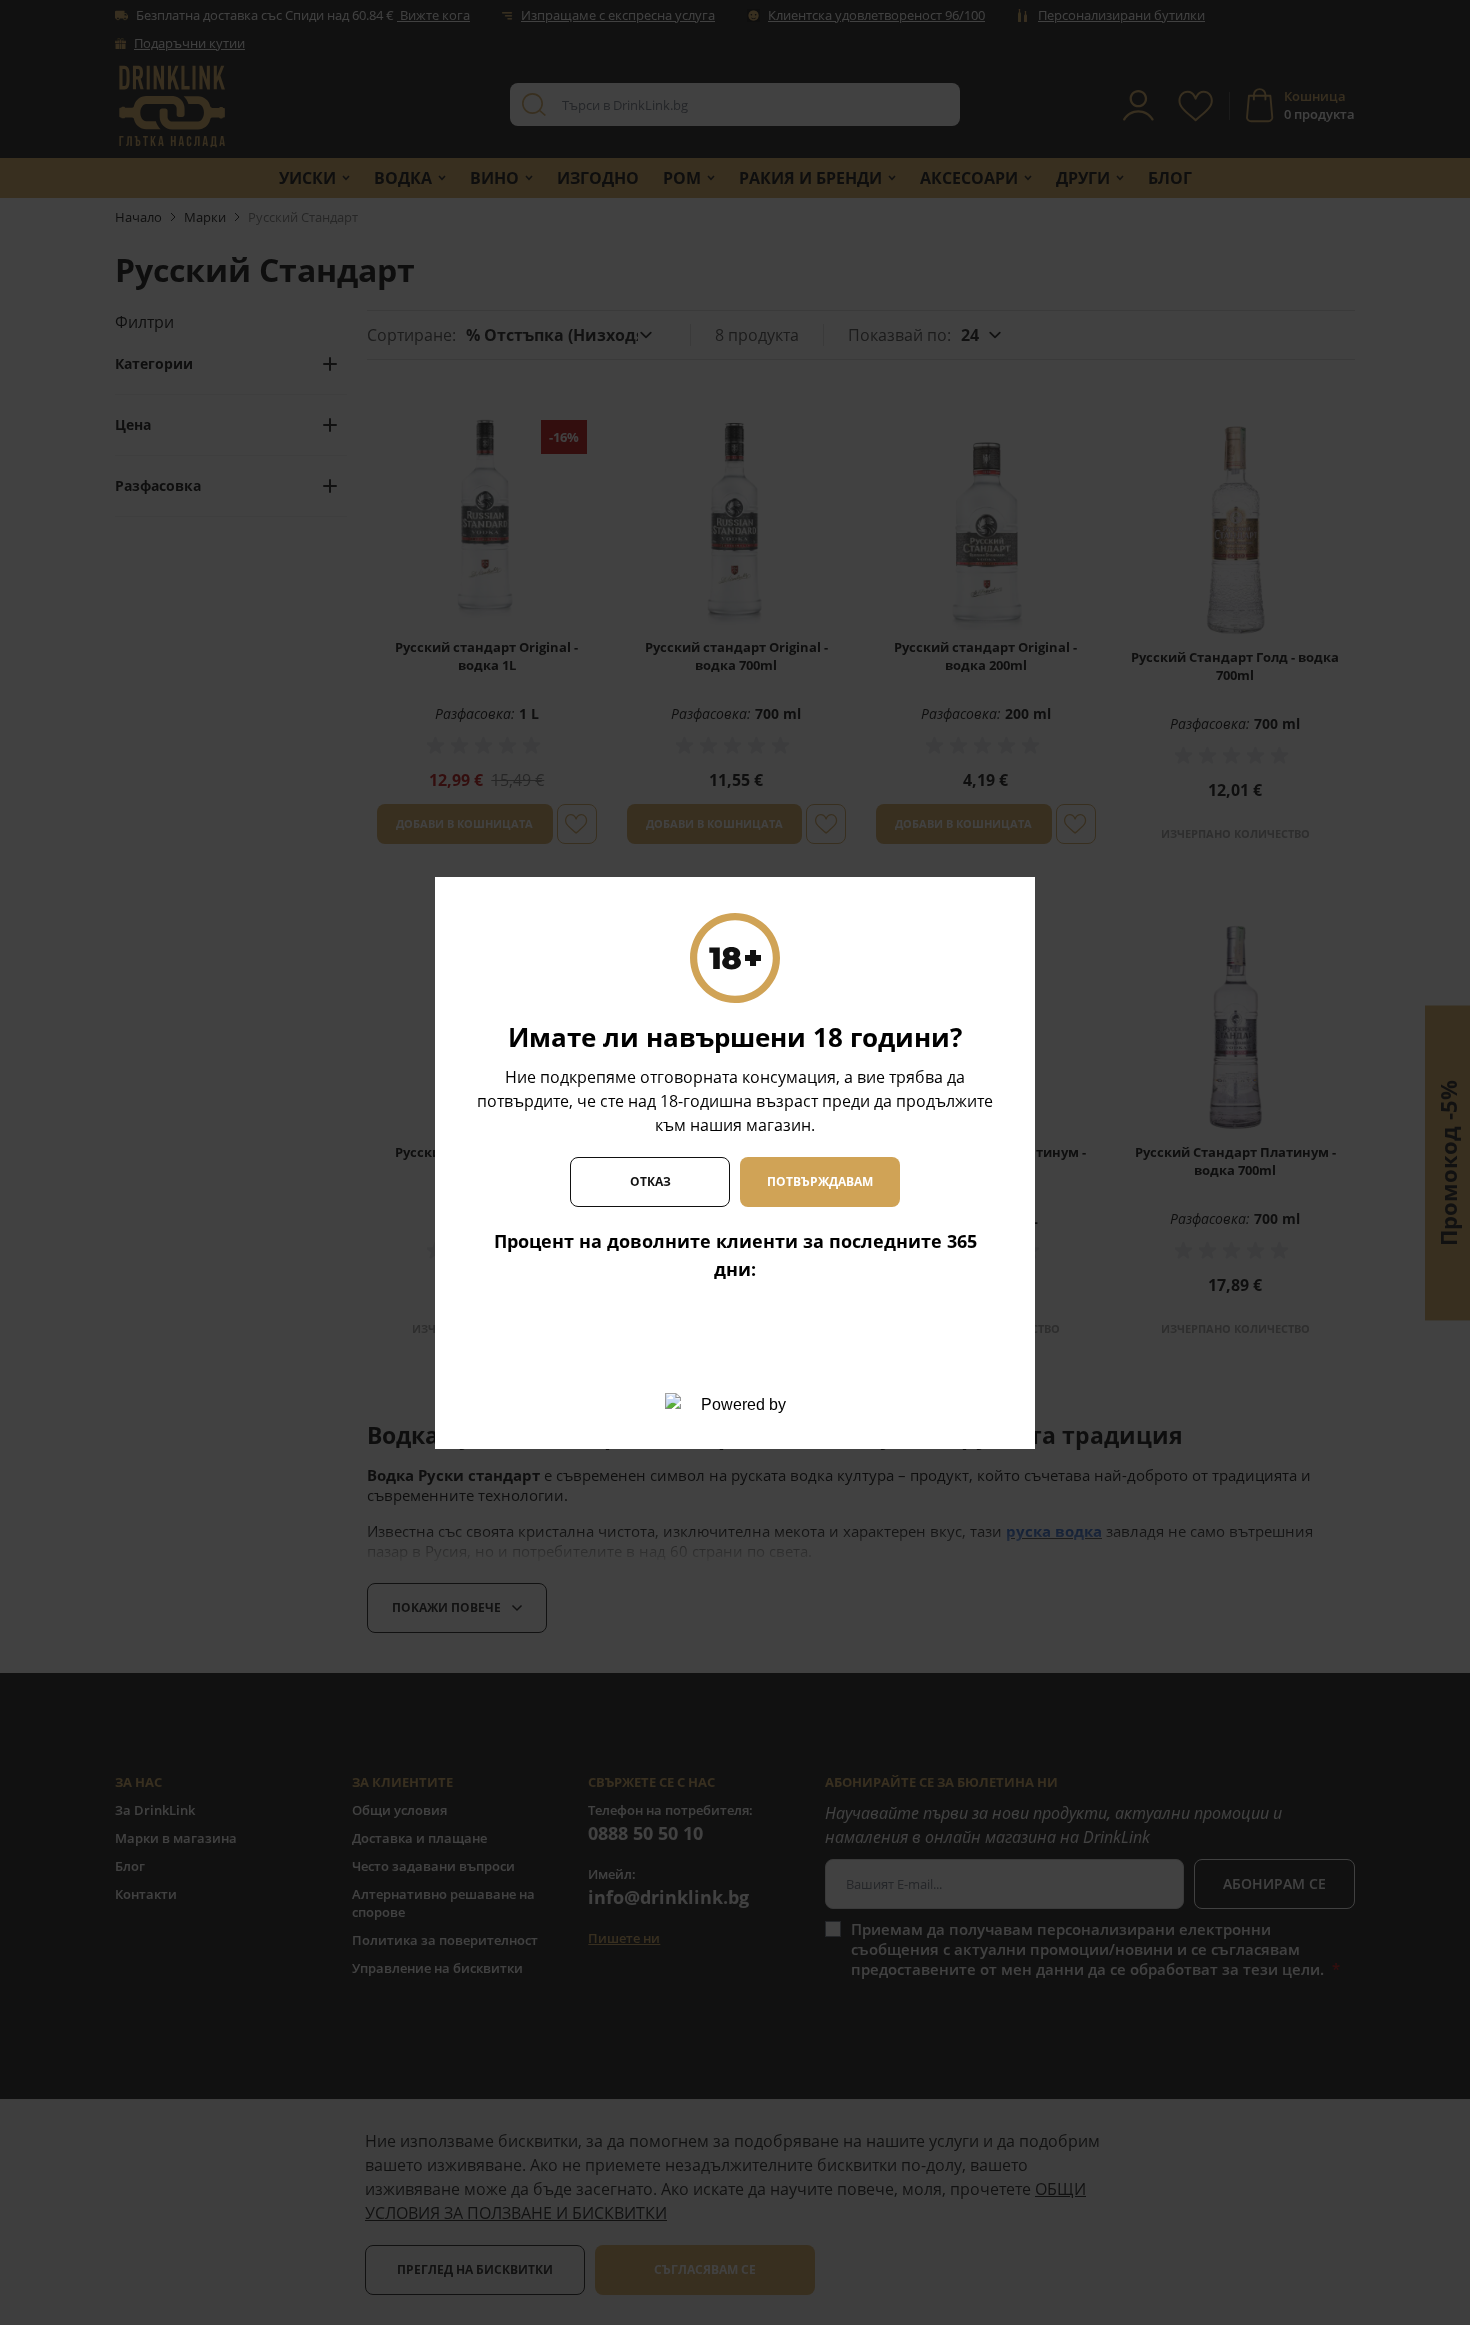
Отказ (650, 1181)
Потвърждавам (820, 1181)
